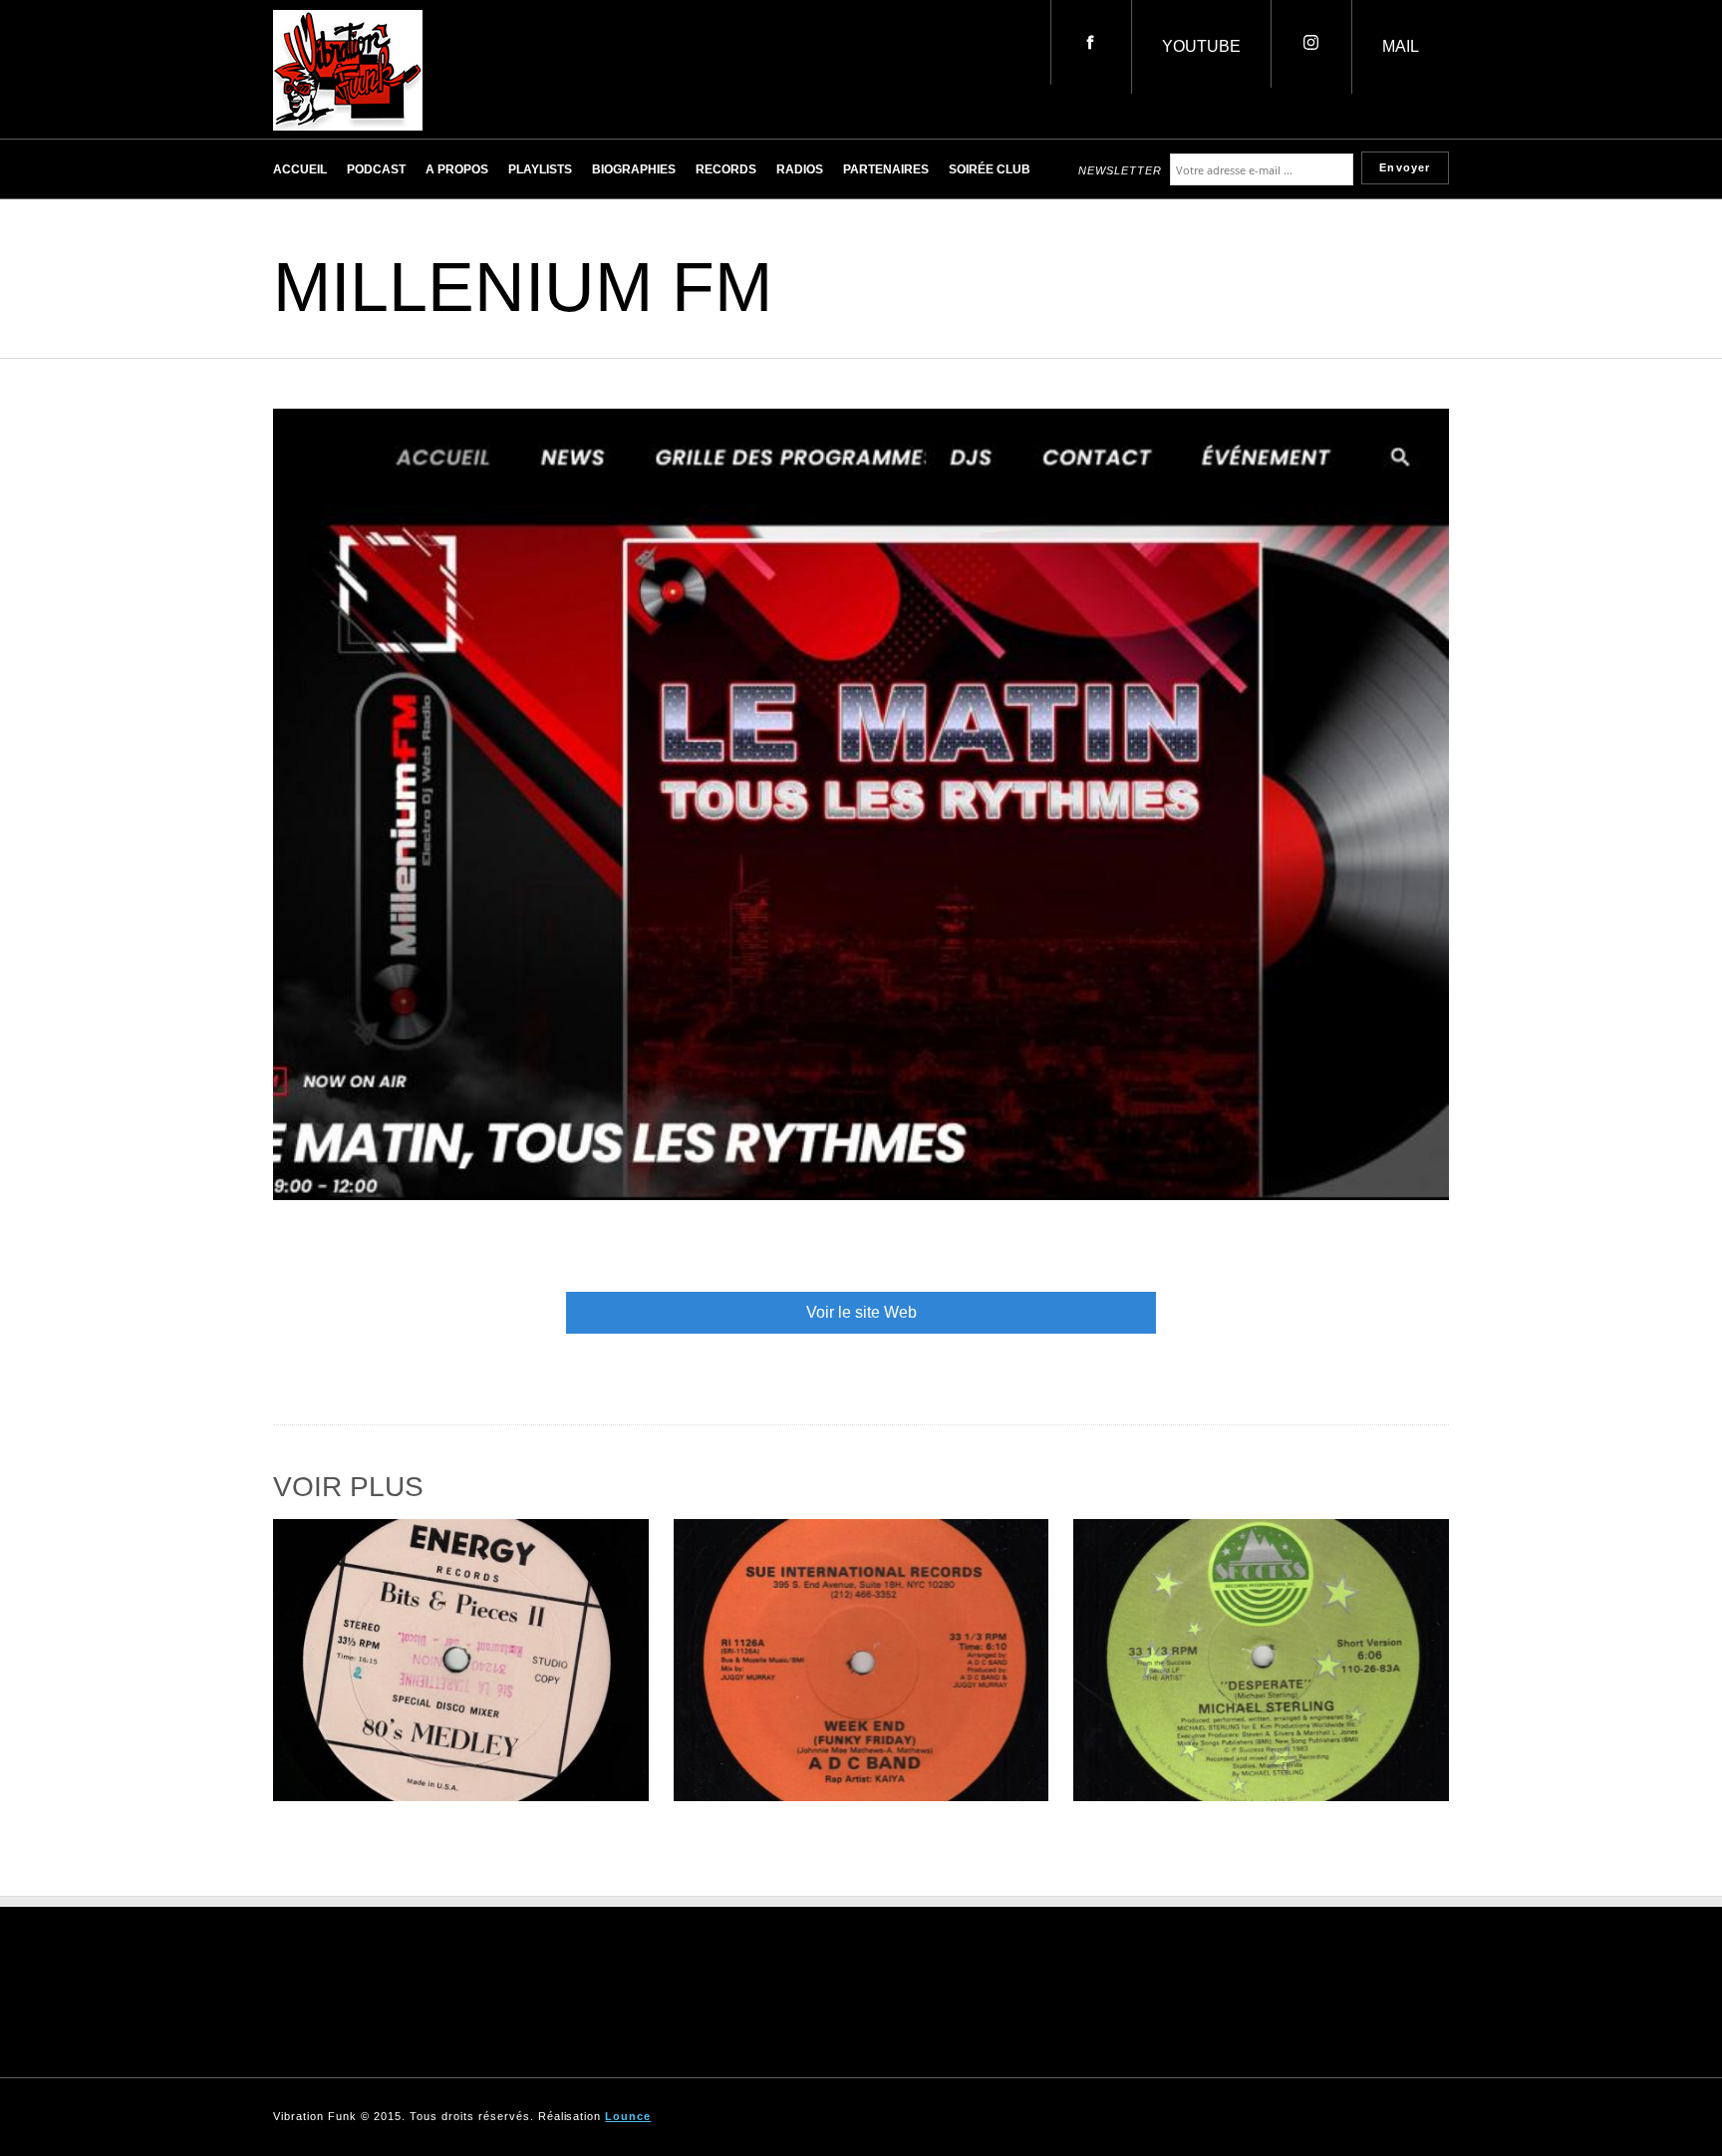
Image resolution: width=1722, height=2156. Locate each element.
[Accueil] (348, 125)
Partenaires (886, 169)
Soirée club (990, 169)
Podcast (376, 169)
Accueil (300, 169)
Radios (800, 169)
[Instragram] (1311, 44)
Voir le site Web (861, 1312)
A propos (457, 169)
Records (726, 169)
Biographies (634, 169)
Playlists (540, 169)
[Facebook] (1091, 42)
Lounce (628, 2116)
